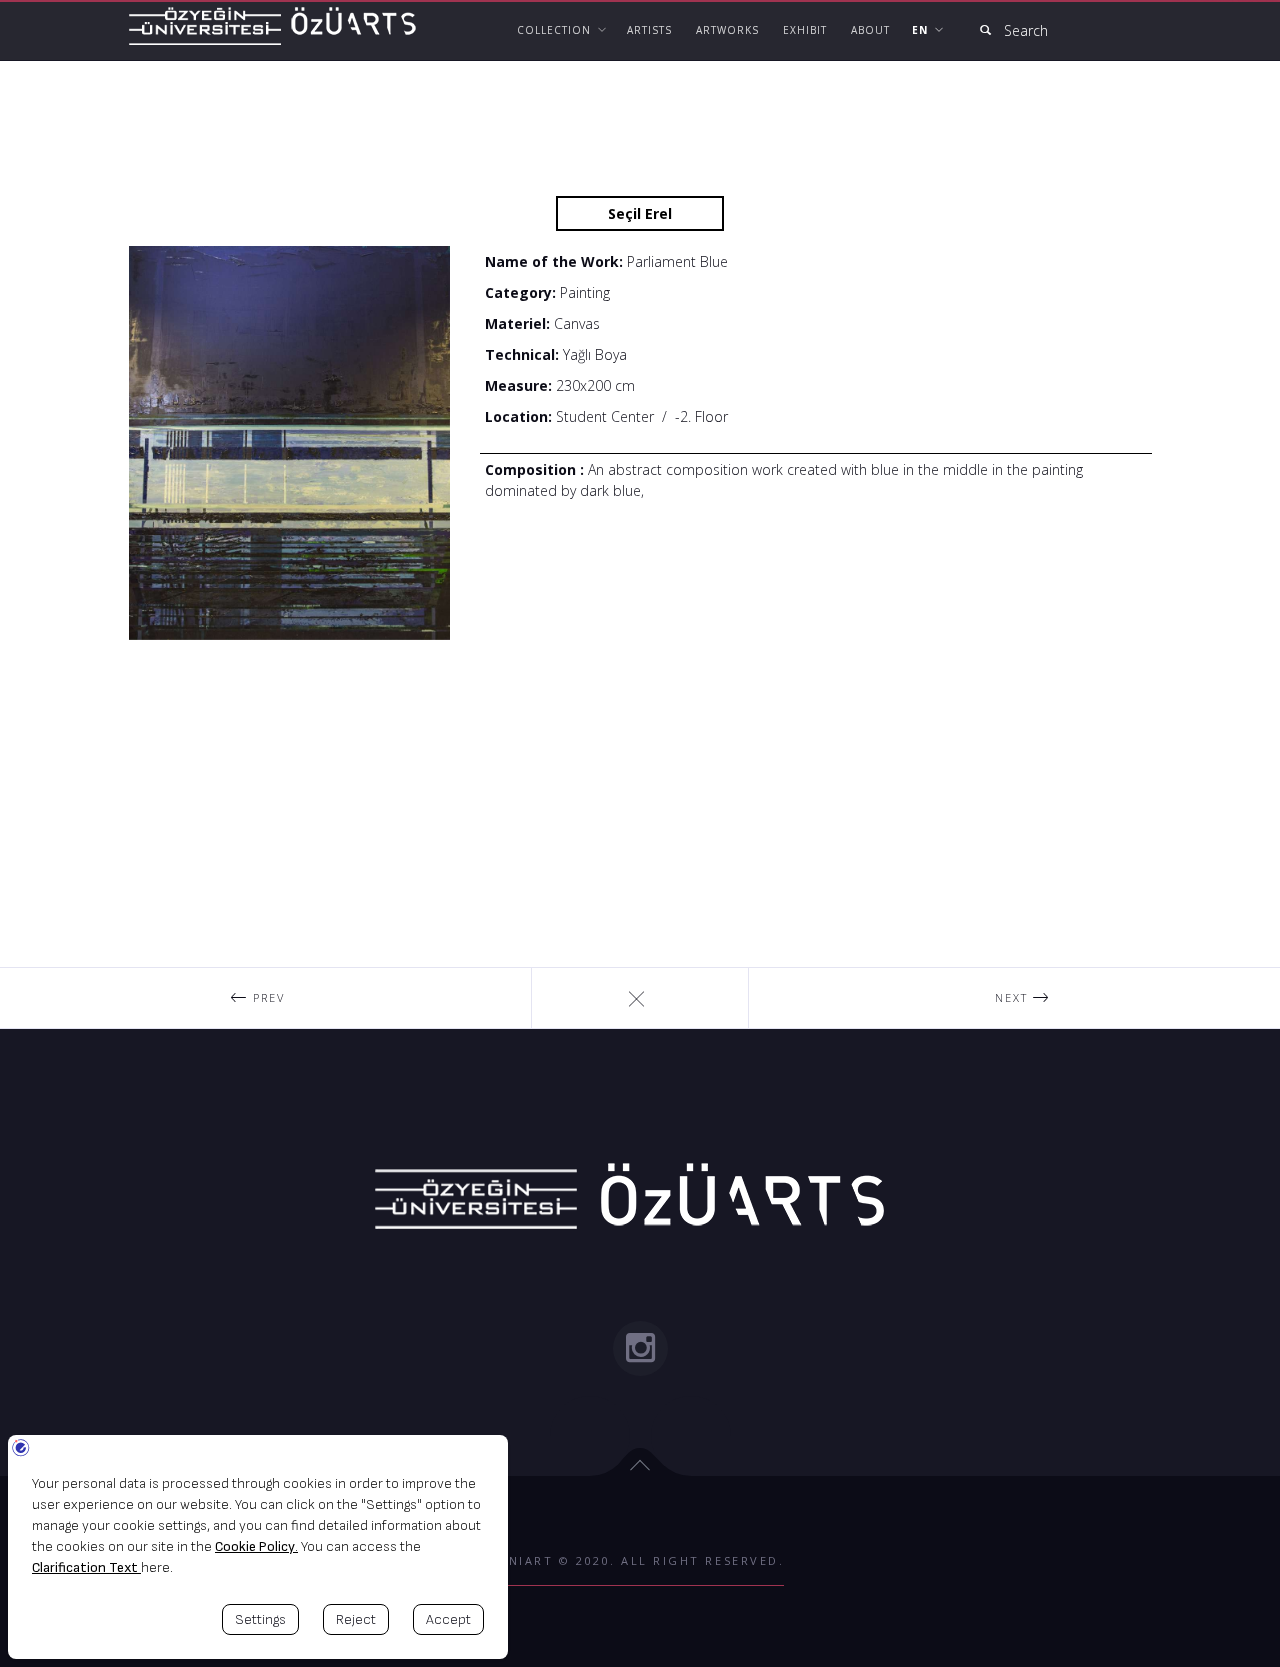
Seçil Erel (640, 213)
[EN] (926, 30)
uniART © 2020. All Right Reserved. (641, 1560)
